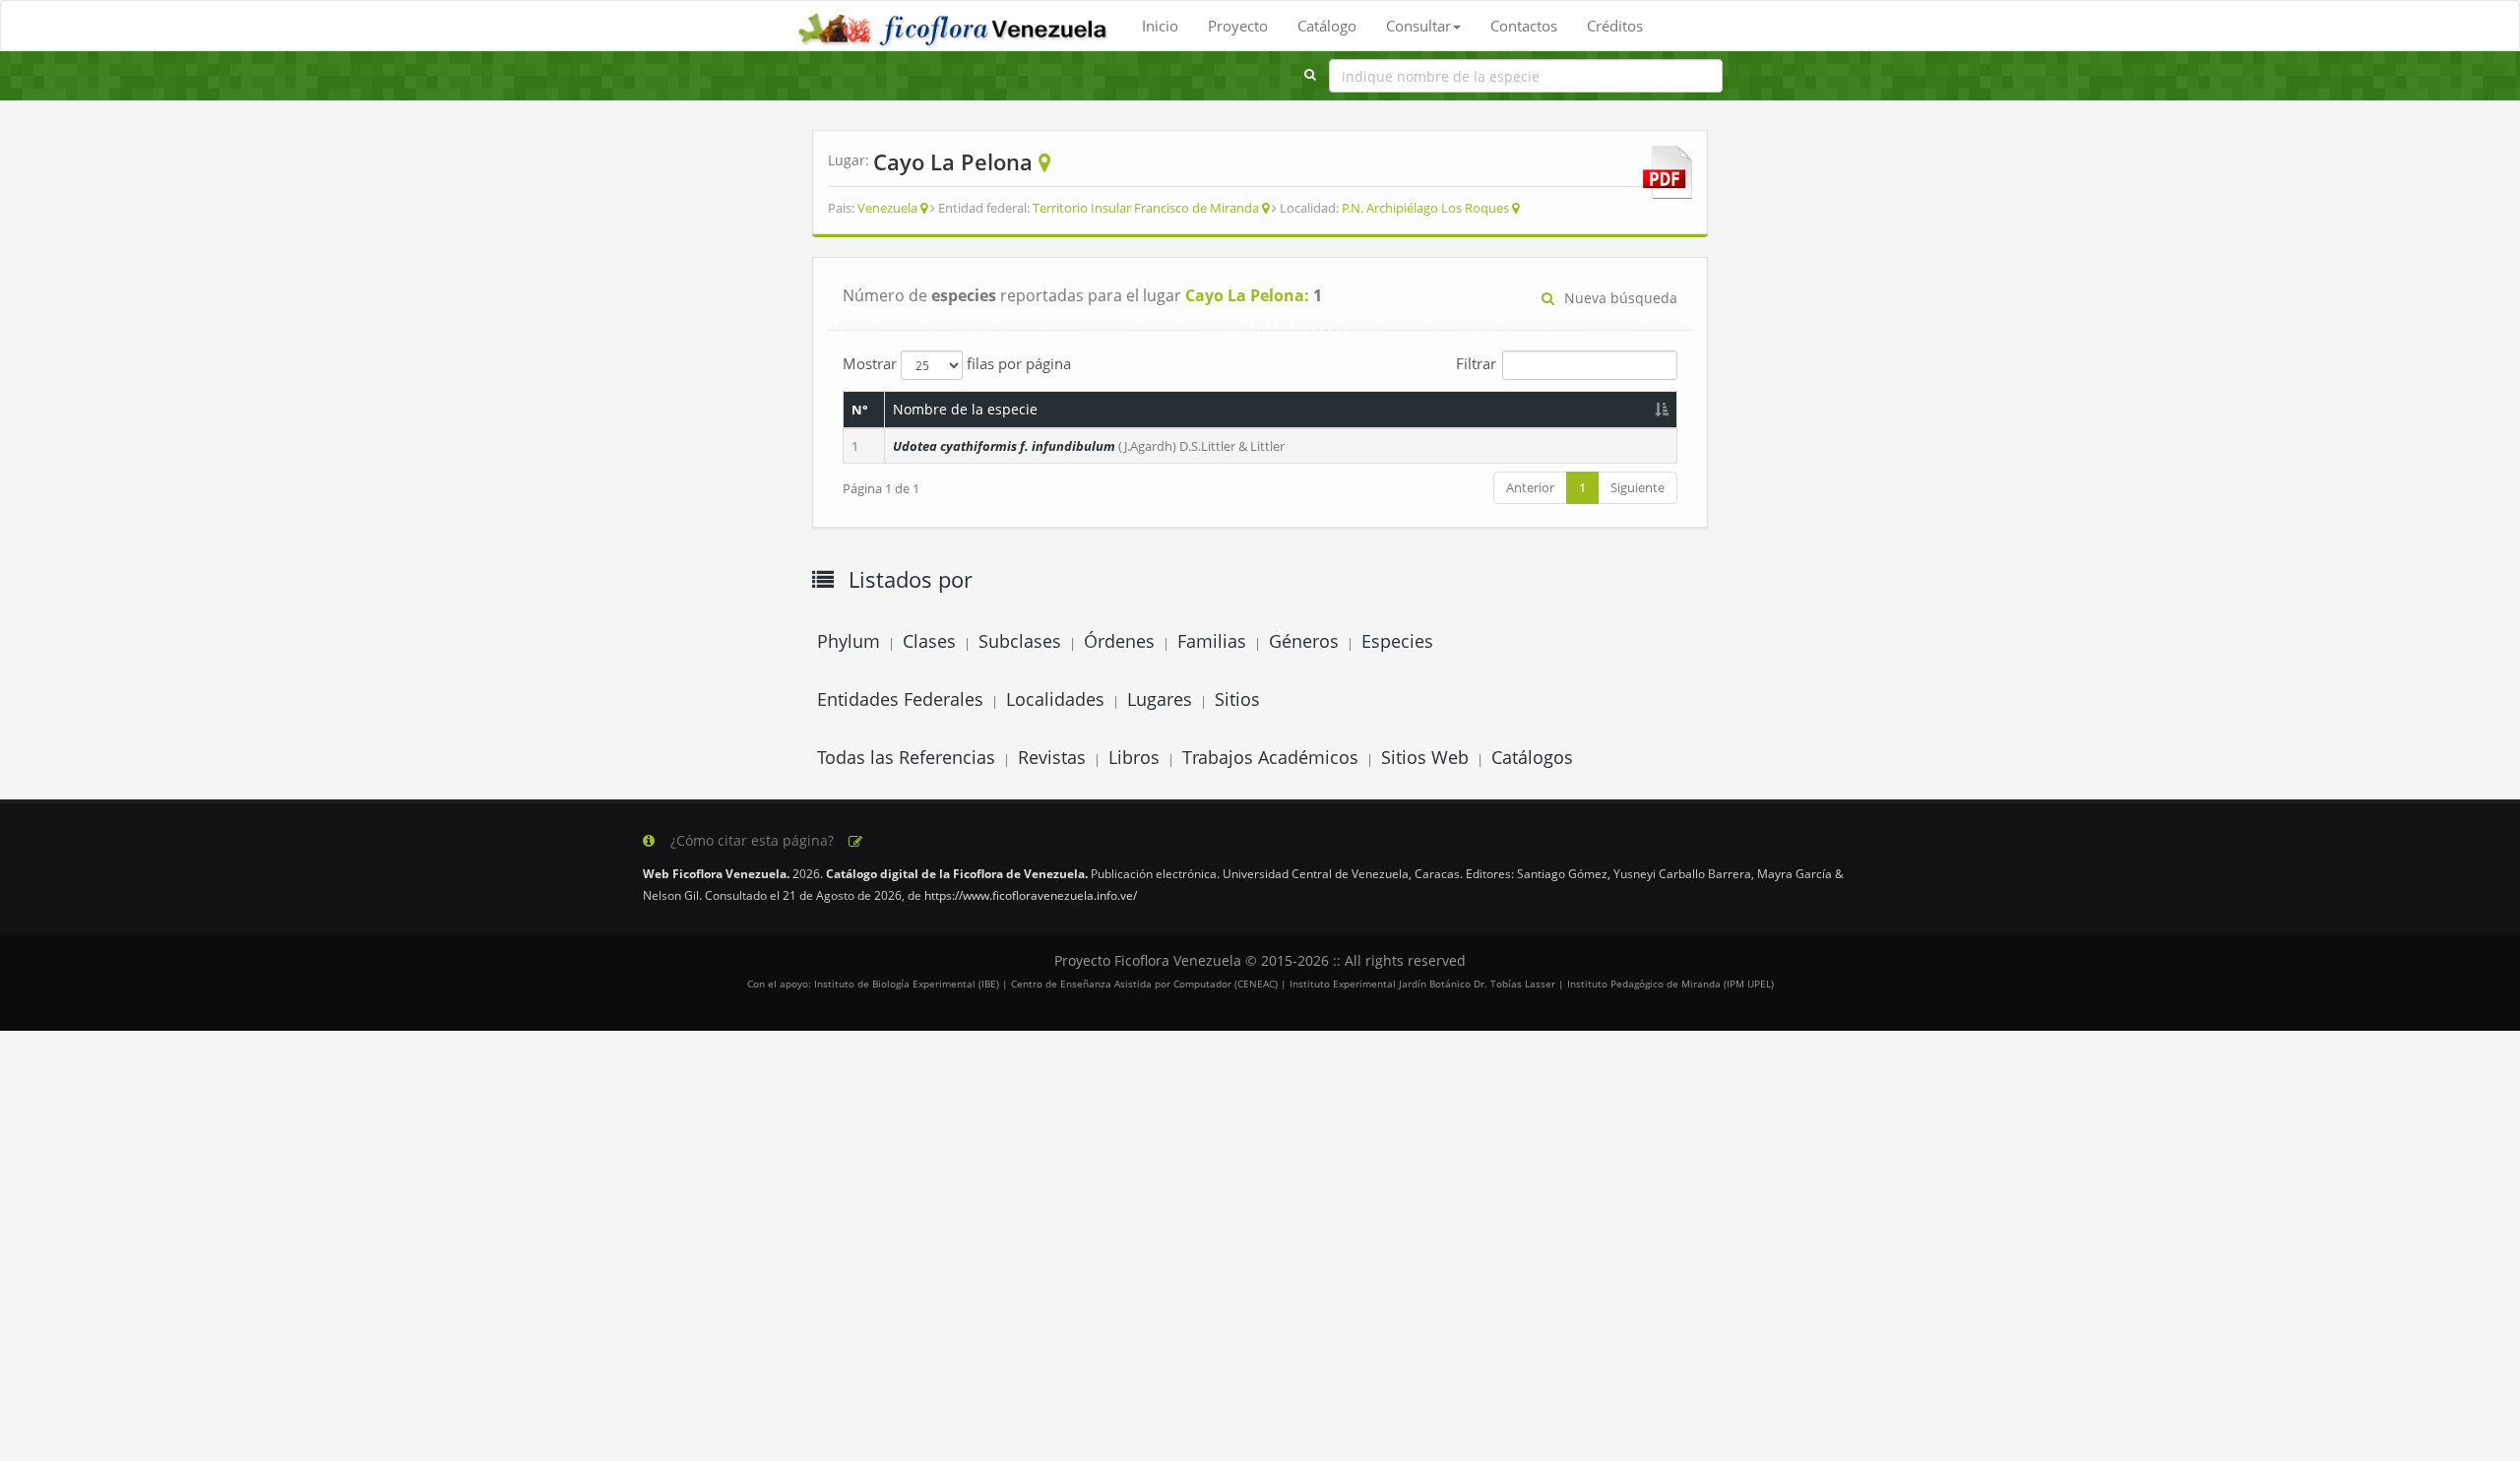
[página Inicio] (955, 26)
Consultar (1418, 26)
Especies (1397, 641)
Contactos (1524, 26)
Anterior (1530, 487)
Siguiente (1638, 487)
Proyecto (1238, 26)
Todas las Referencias (906, 757)
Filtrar (1476, 363)
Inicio (1160, 26)
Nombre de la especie (965, 409)
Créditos (1615, 26)
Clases (929, 641)
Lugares (1160, 699)
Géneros (1304, 641)
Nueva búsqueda (1621, 298)
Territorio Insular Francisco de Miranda (1146, 208)
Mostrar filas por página (957, 363)
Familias (1212, 641)
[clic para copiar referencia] (855, 842)
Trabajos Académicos (1270, 757)
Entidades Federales (900, 699)
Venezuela (887, 208)
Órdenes (1119, 641)
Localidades (1055, 699)
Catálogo (1327, 26)
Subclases (1020, 641)
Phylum (849, 641)
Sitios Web (1425, 757)
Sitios (1237, 699)
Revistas (1052, 757)
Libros (1134, 757)
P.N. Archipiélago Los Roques (1425, 208)
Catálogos (1532, 757)
